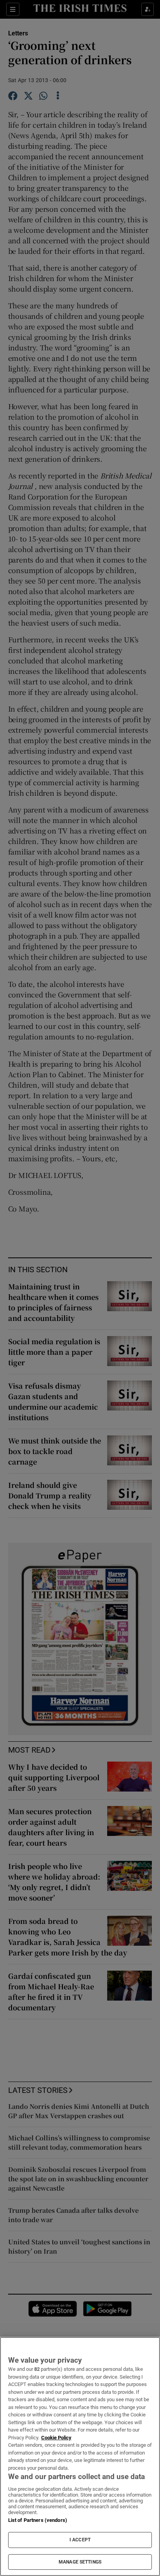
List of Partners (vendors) (38, 2520)
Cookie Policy (56, 2438)
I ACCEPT (80, 2540)
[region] (80, 2456)
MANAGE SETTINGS (80, 2562)
